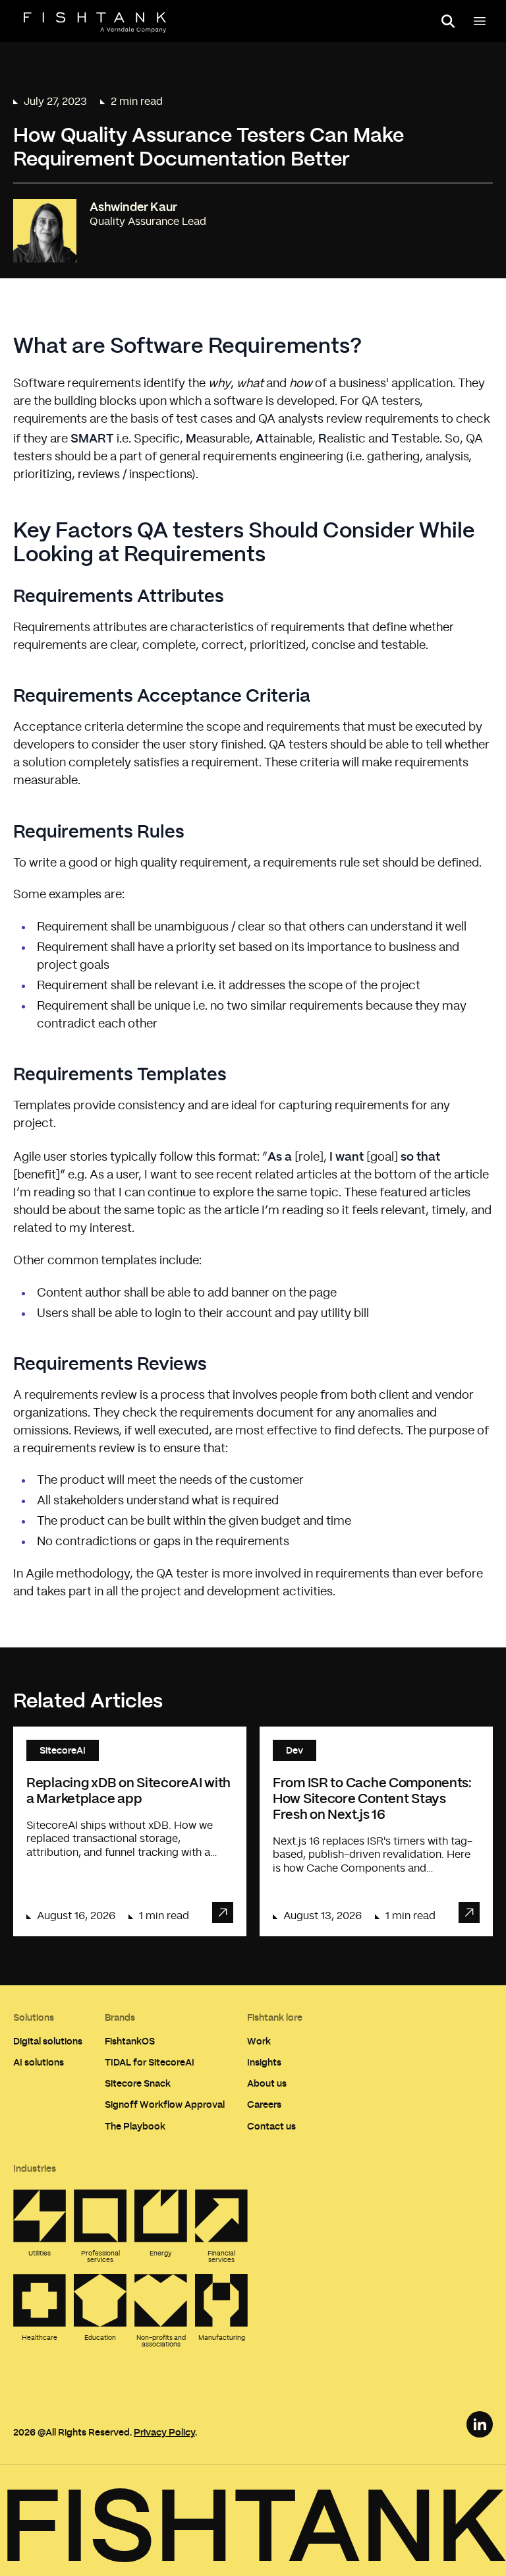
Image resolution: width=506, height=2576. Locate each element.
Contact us (271, 2126)
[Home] (95, 22)
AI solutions (39, 2062)
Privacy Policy (164, 2432)
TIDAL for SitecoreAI (150, 2062)
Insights (264, 2062)
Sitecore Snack (138, 2083)
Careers (264, 2104)
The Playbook (135, 2126)
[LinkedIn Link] (480, 2424)
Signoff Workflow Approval (165, 2104)
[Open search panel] (448, 21)
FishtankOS (130, 2041)
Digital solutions (48, 2041)
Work (259, 2041)
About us (267, 2083)
